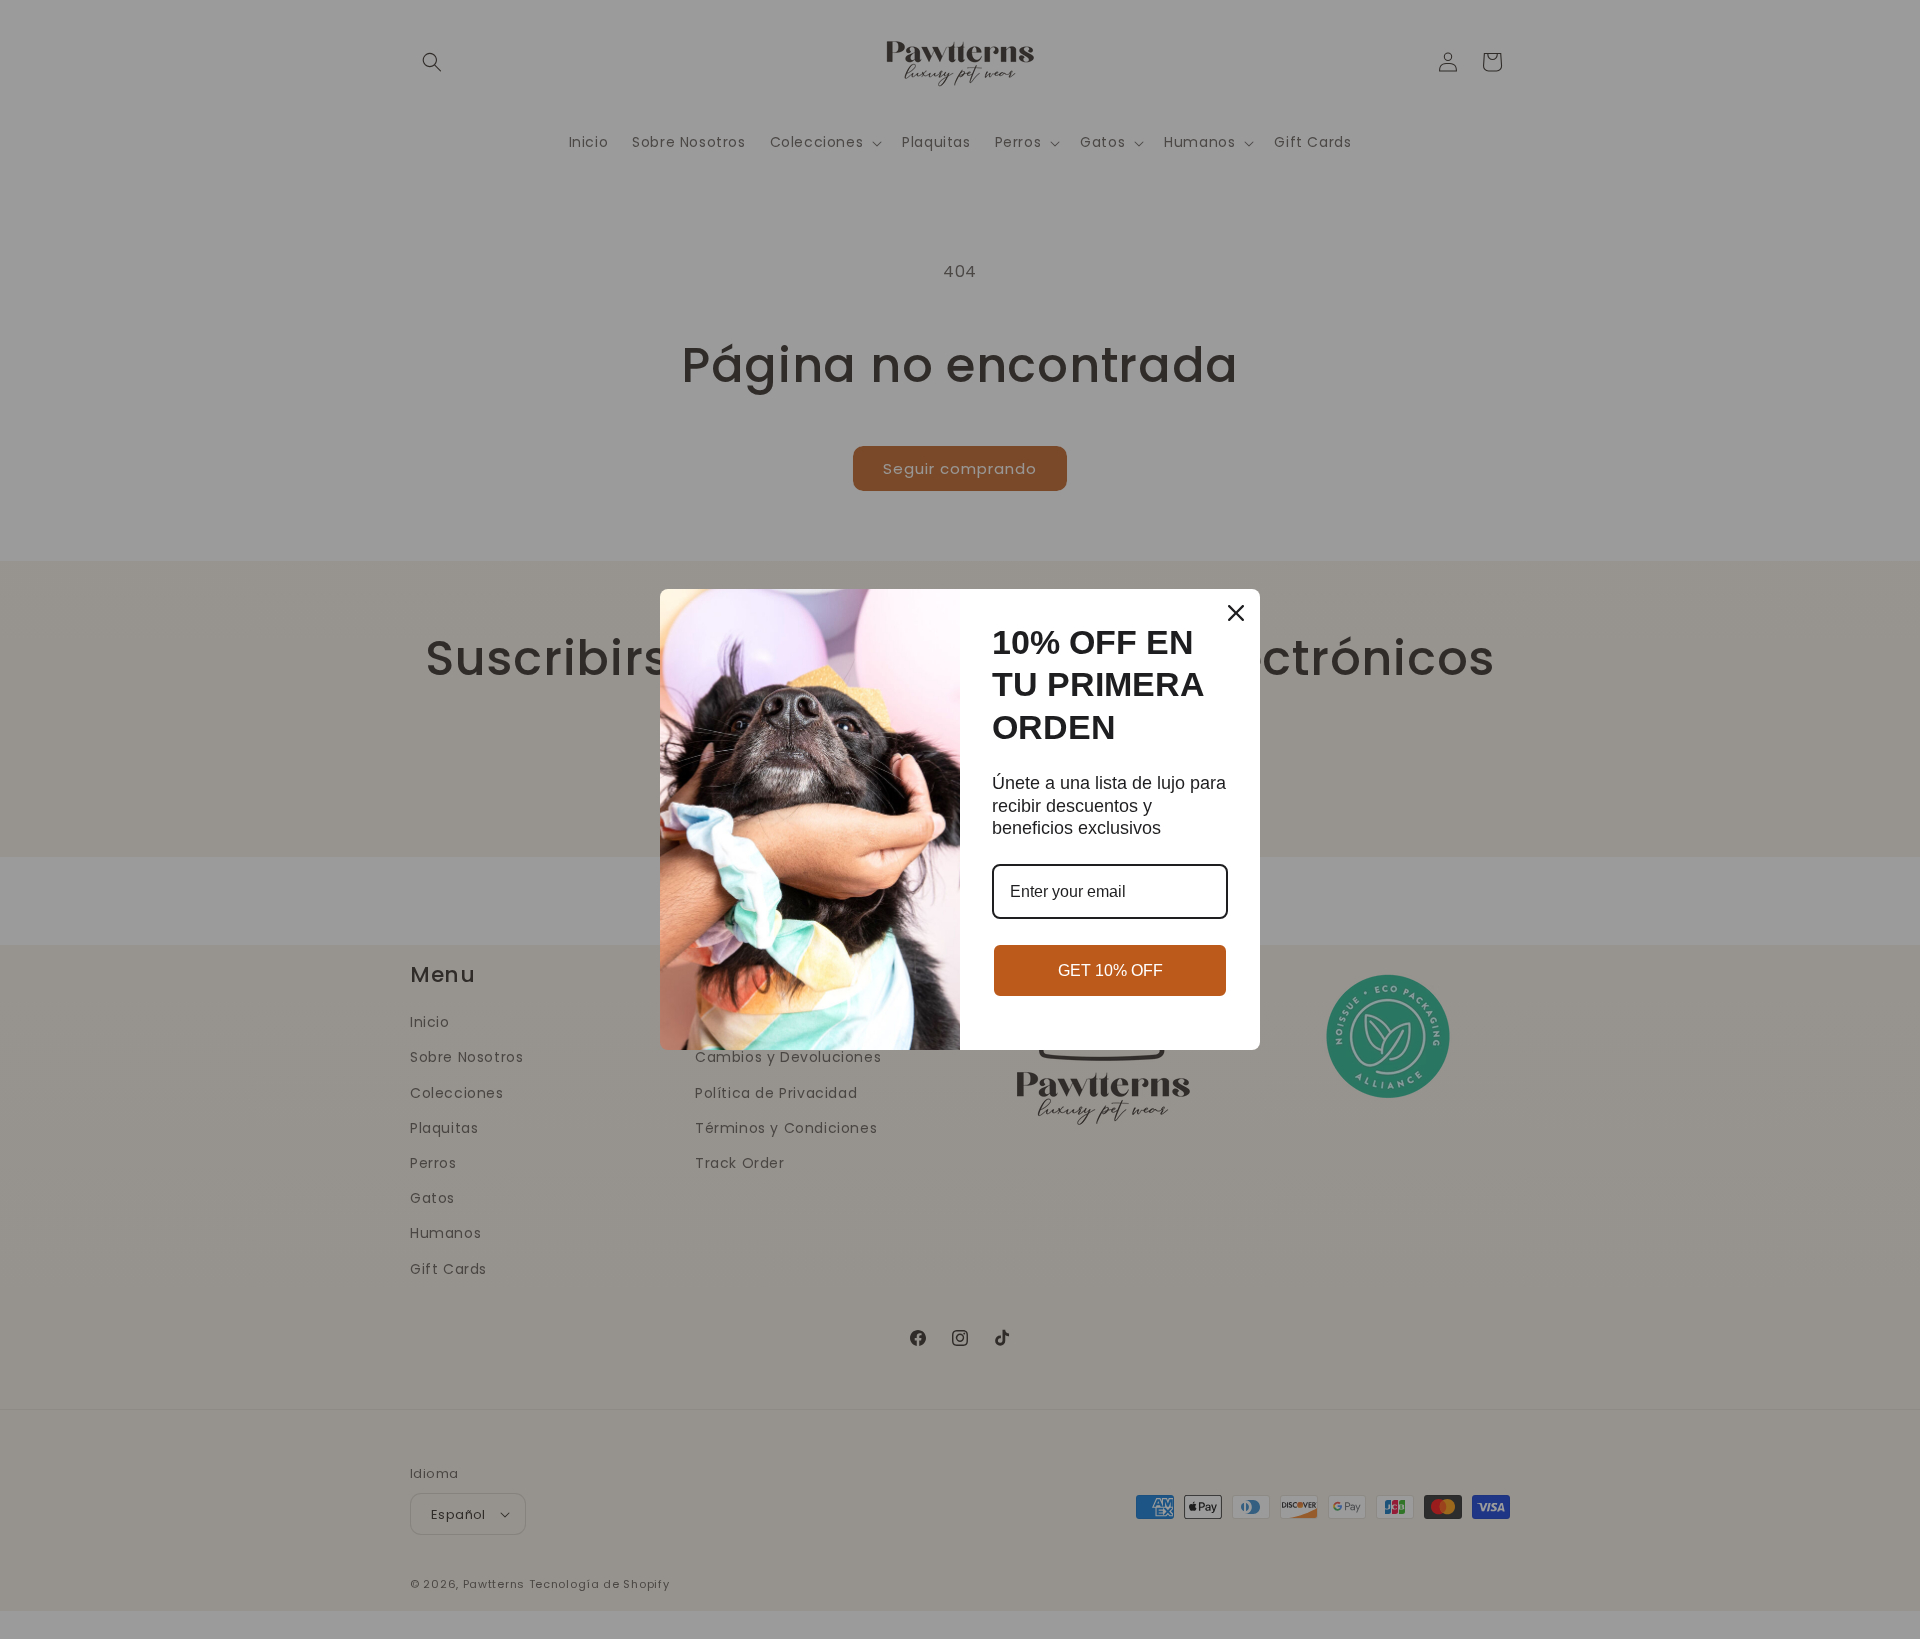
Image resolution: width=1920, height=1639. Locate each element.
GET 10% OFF (1110, 970)
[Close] (1236, 613)
